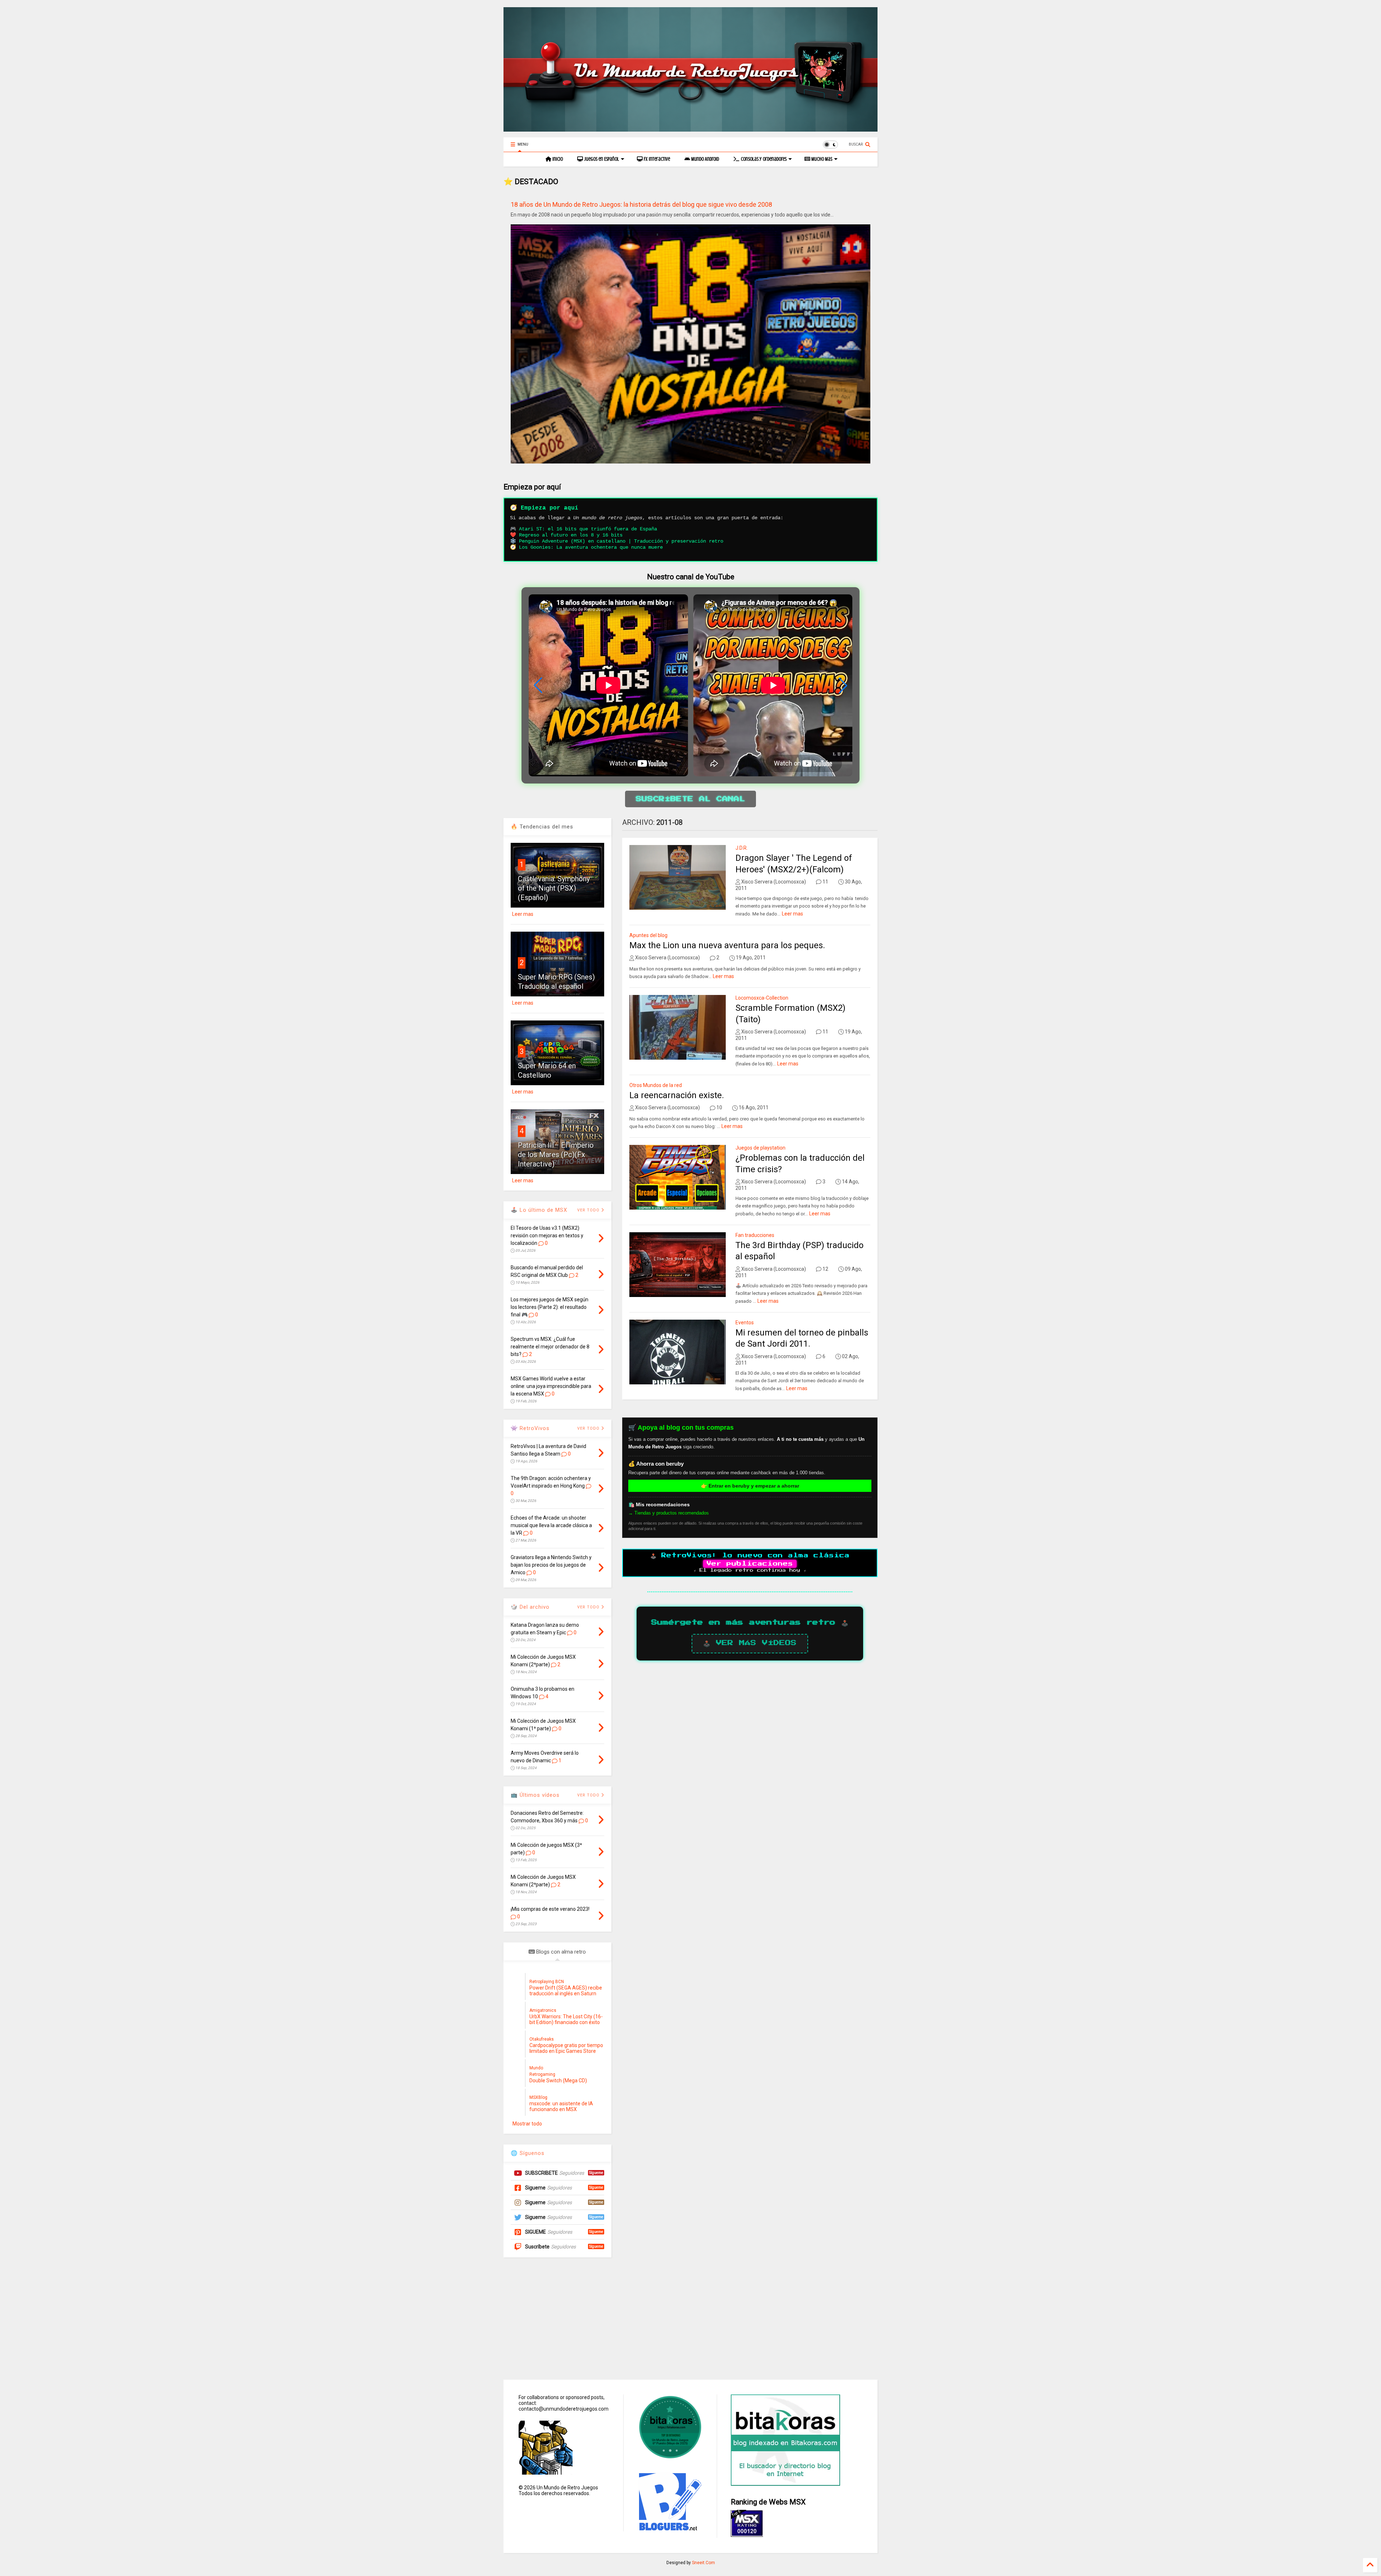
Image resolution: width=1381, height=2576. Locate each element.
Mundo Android (705, 159)
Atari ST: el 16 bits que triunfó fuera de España (588, 529)
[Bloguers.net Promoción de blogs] (669, 2529)
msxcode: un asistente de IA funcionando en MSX (561, 2106)
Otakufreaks (542, 2039)
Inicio (557, 159)
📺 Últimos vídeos (535, 1795)
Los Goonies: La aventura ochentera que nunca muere (591, 547)
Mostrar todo (527, 2124)
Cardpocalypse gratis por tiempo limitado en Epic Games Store (566, 2048)
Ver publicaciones (750, 1564)
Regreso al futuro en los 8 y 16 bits (571, 535)
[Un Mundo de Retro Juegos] (690, 128)
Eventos (745, 1323)
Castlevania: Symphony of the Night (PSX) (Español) (554, 888)
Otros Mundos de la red (656, 1085)
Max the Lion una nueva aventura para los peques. (727, 945)
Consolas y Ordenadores (763, 159)
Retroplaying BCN (547, 1982)
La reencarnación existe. (677, 1095)
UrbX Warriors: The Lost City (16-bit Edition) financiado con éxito (566, 2019)
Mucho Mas (821, 159)
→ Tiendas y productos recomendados (669, 1513)
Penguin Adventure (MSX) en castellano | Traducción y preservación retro (621, 541)
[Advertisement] (690, 2319)
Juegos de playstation (760, 1148)
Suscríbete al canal (690, 799)
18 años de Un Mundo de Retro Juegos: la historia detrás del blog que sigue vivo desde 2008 (641, 204)
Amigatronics (543, 2010)
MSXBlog (538, 2097)
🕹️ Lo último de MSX (539, 1210)
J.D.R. (742, 848)
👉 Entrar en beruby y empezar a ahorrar (750, 1486)
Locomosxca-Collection (762, 998)
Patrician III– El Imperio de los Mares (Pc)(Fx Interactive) (556, 1155)
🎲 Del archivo (530, 1607)
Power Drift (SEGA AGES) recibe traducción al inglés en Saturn (566, 1991)
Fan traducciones (755, 1235)
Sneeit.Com (703, 2563)
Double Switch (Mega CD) (558, 2081)
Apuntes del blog (648, 935)
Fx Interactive (656, 159)
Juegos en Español (601, 159)
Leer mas (792, 914)
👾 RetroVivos (530, 1428)
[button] (843, 685)
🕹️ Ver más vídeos (750, 1643)
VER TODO (589, 1607)
